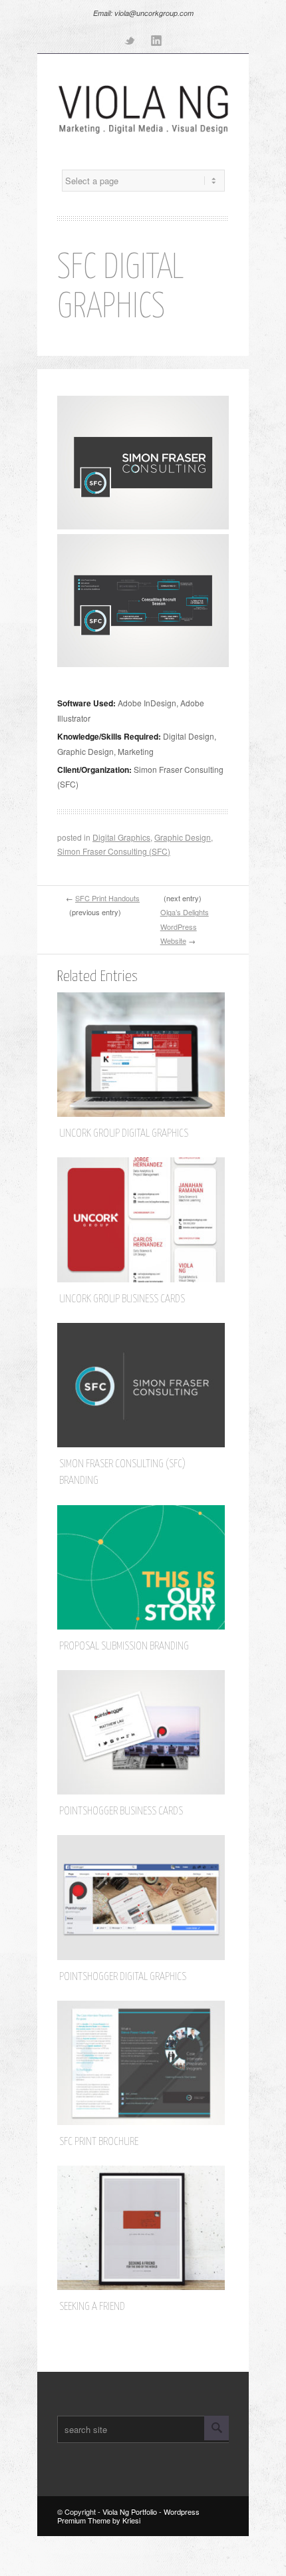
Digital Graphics (121, 837)
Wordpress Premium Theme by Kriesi (128, 2516)
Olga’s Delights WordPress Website (185, 926)
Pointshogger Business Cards (121, 1811)
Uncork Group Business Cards (122, 1299)
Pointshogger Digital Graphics (123, 1977)
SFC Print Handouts (107, 898)
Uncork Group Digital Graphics (124, 1134)
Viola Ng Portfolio (130, 2511)
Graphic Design (183, 837)
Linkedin (156, 40)
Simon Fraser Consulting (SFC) (114, 851)
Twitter (130, 40)
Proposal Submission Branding (124, 1646)
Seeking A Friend (92, 2307)
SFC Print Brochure (99, 2142)
